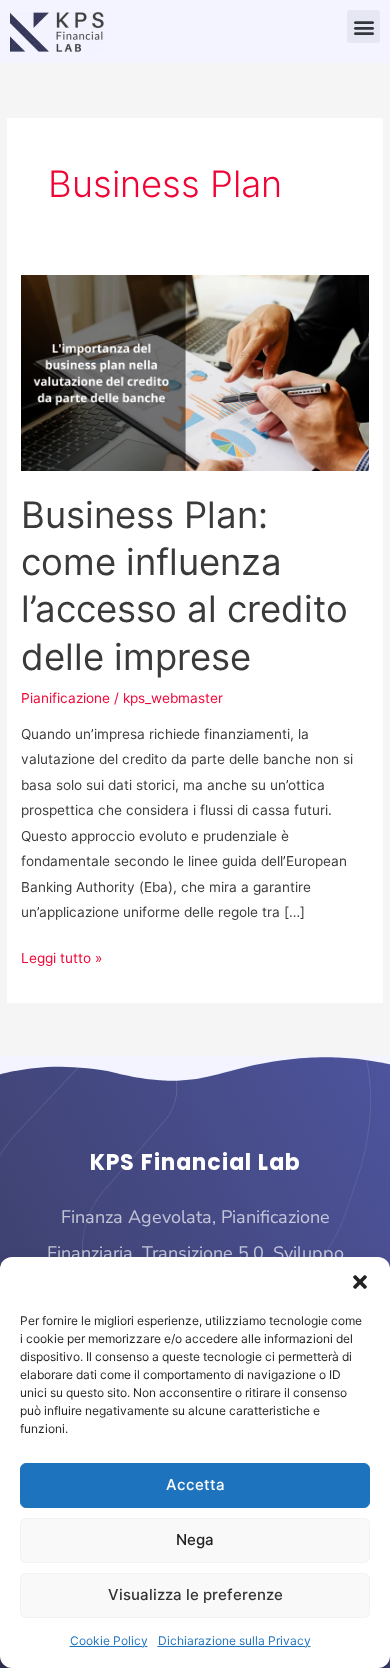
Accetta (195, 1484)
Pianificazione (65, 698)
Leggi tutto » (61, 956)
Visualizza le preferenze (195, 1594)
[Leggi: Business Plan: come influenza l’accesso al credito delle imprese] (195, 372)
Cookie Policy (109, 1640)
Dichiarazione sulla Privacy (234, 1640)
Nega (195, 1539)
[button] (360, 1282)
